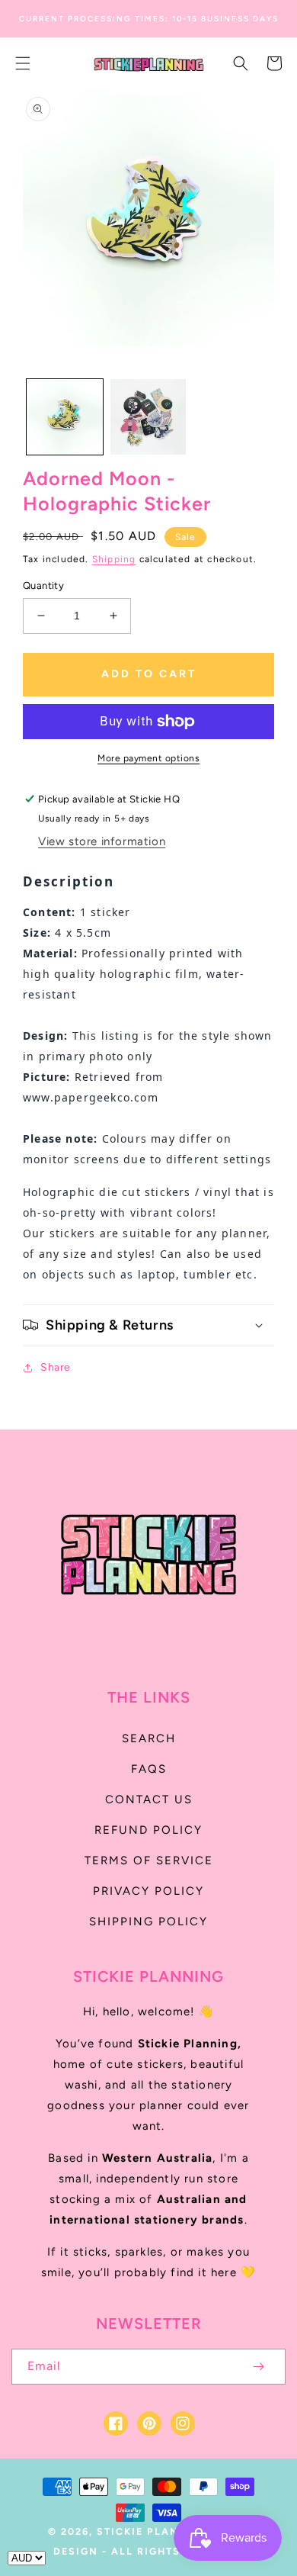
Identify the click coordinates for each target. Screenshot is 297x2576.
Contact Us (149, 1799)
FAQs (149, 1769)
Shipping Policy (148, 1922)
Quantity (43, 585)
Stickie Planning (153, 2531)
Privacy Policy (148, 1891)
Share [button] (56, 1367)
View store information (102, 841)
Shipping (114, 559)
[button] (23, 63)
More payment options (148, 758)
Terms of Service (149, 1860)
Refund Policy (148, 1830)
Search (149, 1738)
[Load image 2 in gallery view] (148, 417)
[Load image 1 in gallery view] (65, 417)
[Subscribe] (258, 2367)
